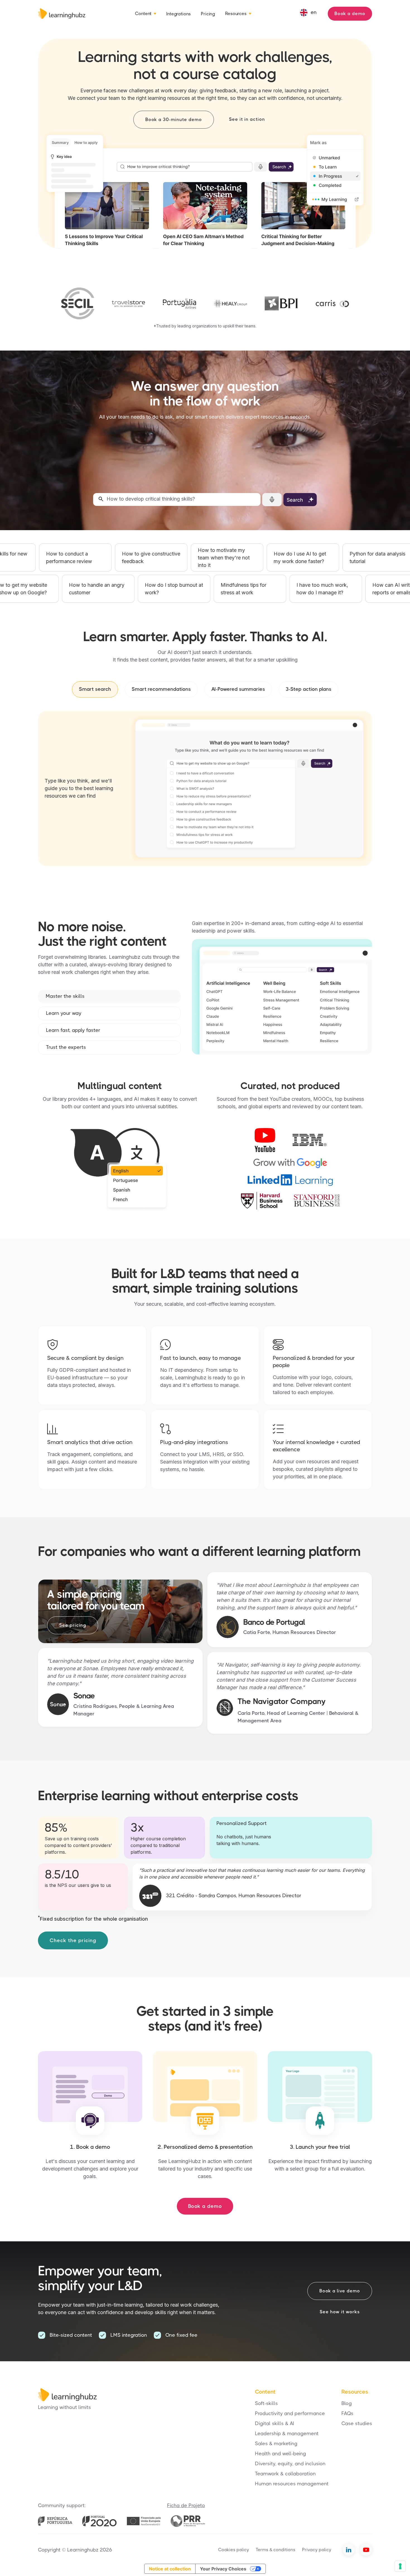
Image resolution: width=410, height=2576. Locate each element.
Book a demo (350, 14)
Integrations (179, 14)
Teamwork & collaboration (285, 2474)
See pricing (73, 1625)
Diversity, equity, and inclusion (290, 2464)
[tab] (95, 689)
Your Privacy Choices (223, 2569)
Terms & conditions (276, 2550)
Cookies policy (234, 2550)
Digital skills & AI (275, 2423)
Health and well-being (280, 2454)
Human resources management (292, 2484)
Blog (347, 2403)
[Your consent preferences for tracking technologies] (400, 2566)
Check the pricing (73, 1940)
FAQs (347, 2413)
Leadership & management (287, 2433)
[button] (146, 14)
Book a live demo (340, 2291)
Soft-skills (266, 2403)
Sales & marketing (276, 2444)
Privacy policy (317, 2550)
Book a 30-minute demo (174, 119)
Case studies (357, 2423)
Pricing (208, 14)
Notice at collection (170, 2569)
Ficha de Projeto (186, 2505)
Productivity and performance (290, 2413)
